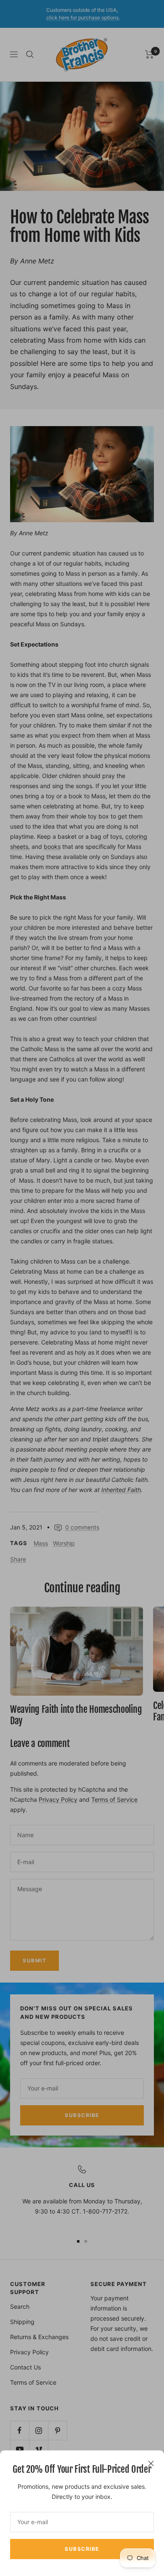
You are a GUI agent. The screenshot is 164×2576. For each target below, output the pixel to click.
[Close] (151, 2463)
